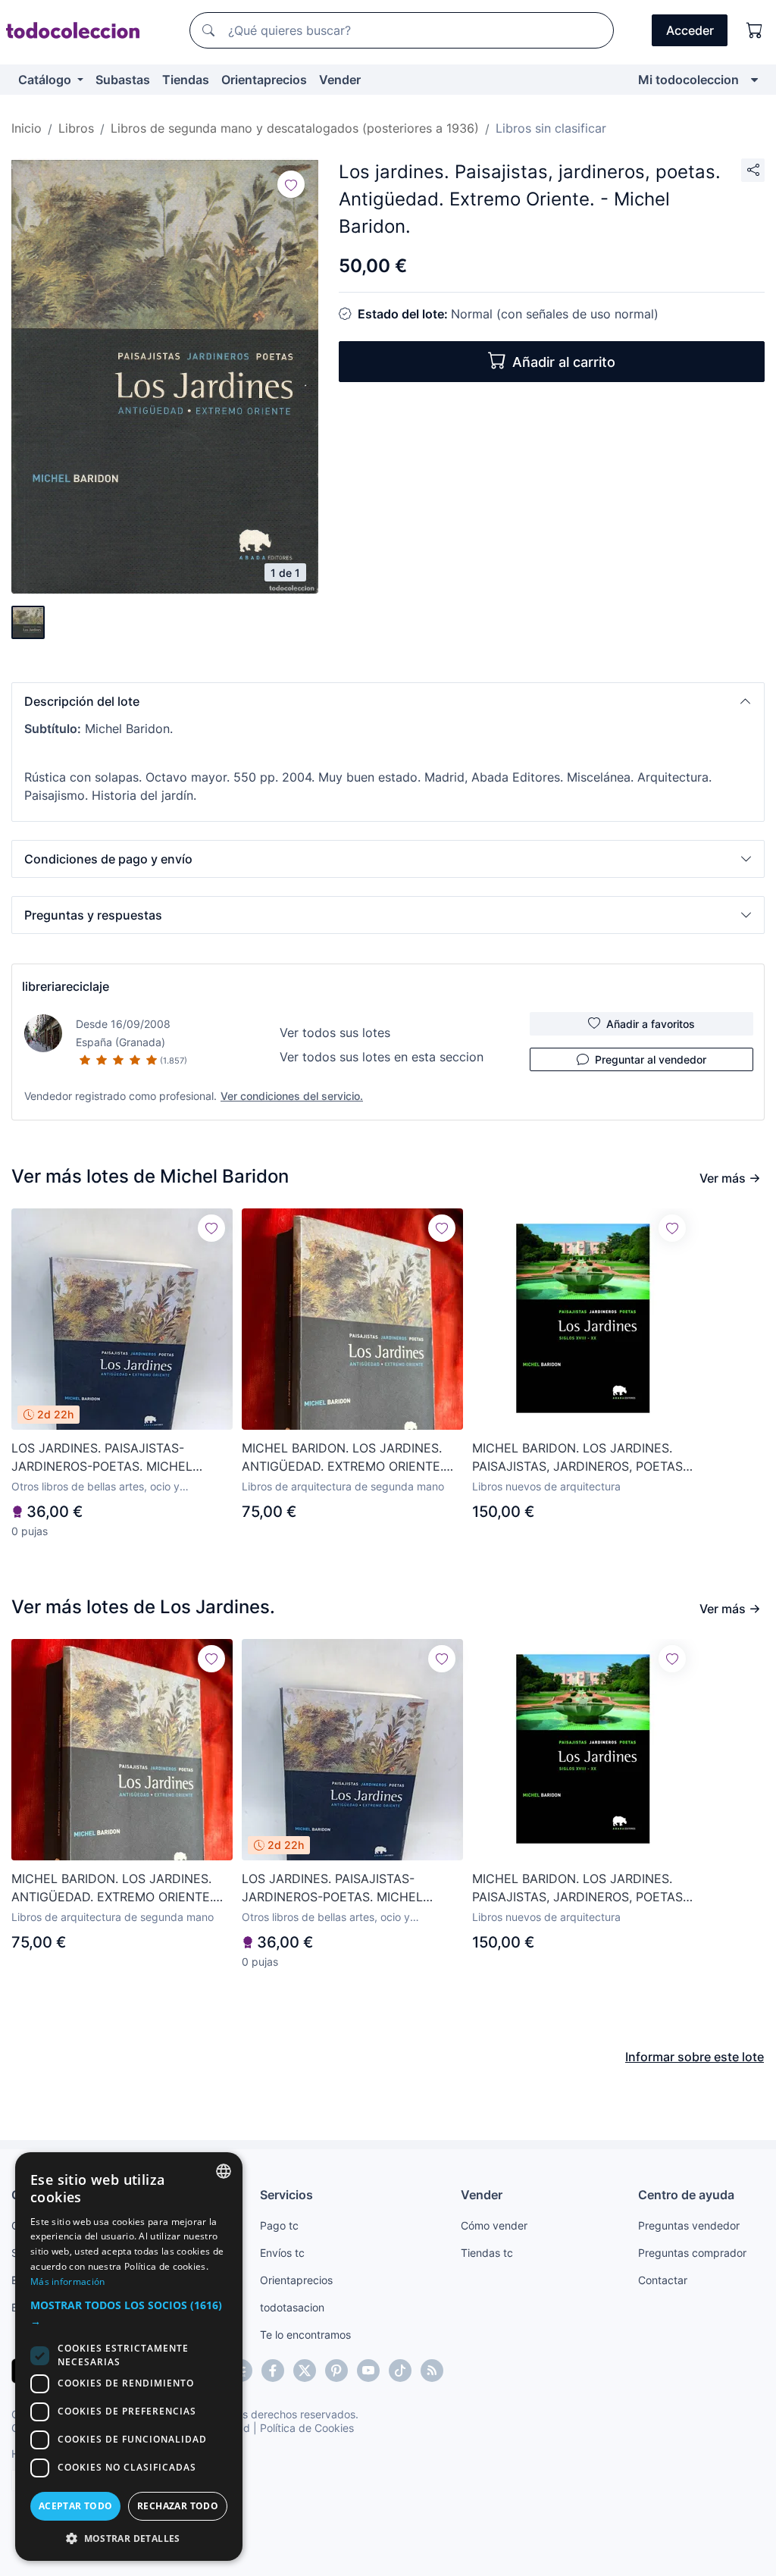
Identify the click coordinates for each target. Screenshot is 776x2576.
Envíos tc (282, 2253)
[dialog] (129, 2357)
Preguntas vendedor (689, 2225)
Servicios (286, 2195)
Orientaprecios (264, 80)
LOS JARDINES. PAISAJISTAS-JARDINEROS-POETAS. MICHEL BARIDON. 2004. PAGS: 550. (102, 1458)
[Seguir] (291, 184)
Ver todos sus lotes (335, 1033)
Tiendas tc (487, 2253)
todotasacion (292, 2307)
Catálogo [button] (46, 80)
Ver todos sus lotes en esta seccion (382, 1057)
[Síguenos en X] (305, 2371)
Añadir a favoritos (651, 1024)
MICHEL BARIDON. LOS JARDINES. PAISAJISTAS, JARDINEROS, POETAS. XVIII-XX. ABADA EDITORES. (579, 1458)
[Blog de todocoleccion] (432, 2371)
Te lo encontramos (305, 2335)
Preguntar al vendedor (651, 1059)
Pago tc (279, 2225)
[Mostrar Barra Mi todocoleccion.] (754, 80)
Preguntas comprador (692, 2253)
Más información (68, 2281)
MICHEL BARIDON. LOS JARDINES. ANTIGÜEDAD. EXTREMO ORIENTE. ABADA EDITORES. (343, 1458)
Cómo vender (494, 2225)
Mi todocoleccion (688, 80)
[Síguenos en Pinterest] (336, 2371)
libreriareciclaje (66, 986)
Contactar (663, 2280)
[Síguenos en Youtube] (368, 2371)
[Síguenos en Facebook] (273, 2371)
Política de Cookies (307, 2428)
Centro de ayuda (686, 2195)
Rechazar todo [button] (178, 2506)
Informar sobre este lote (695, 2057)
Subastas (123, 80)
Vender (340, 80)
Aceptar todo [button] (76, 2506)
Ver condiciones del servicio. (292, 1096)
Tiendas (186, 80)
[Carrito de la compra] (755, 30)
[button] (388, 701)
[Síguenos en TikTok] (400, 2371)
